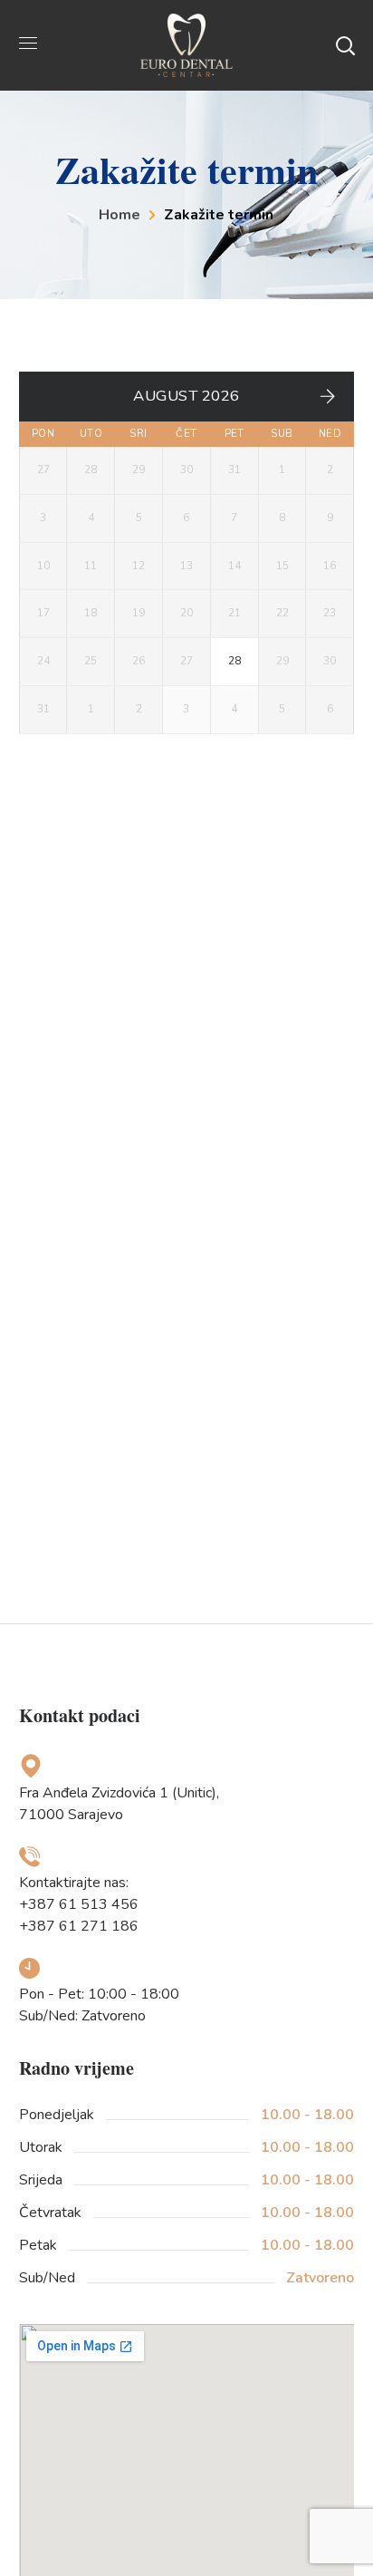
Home (120, 215)
